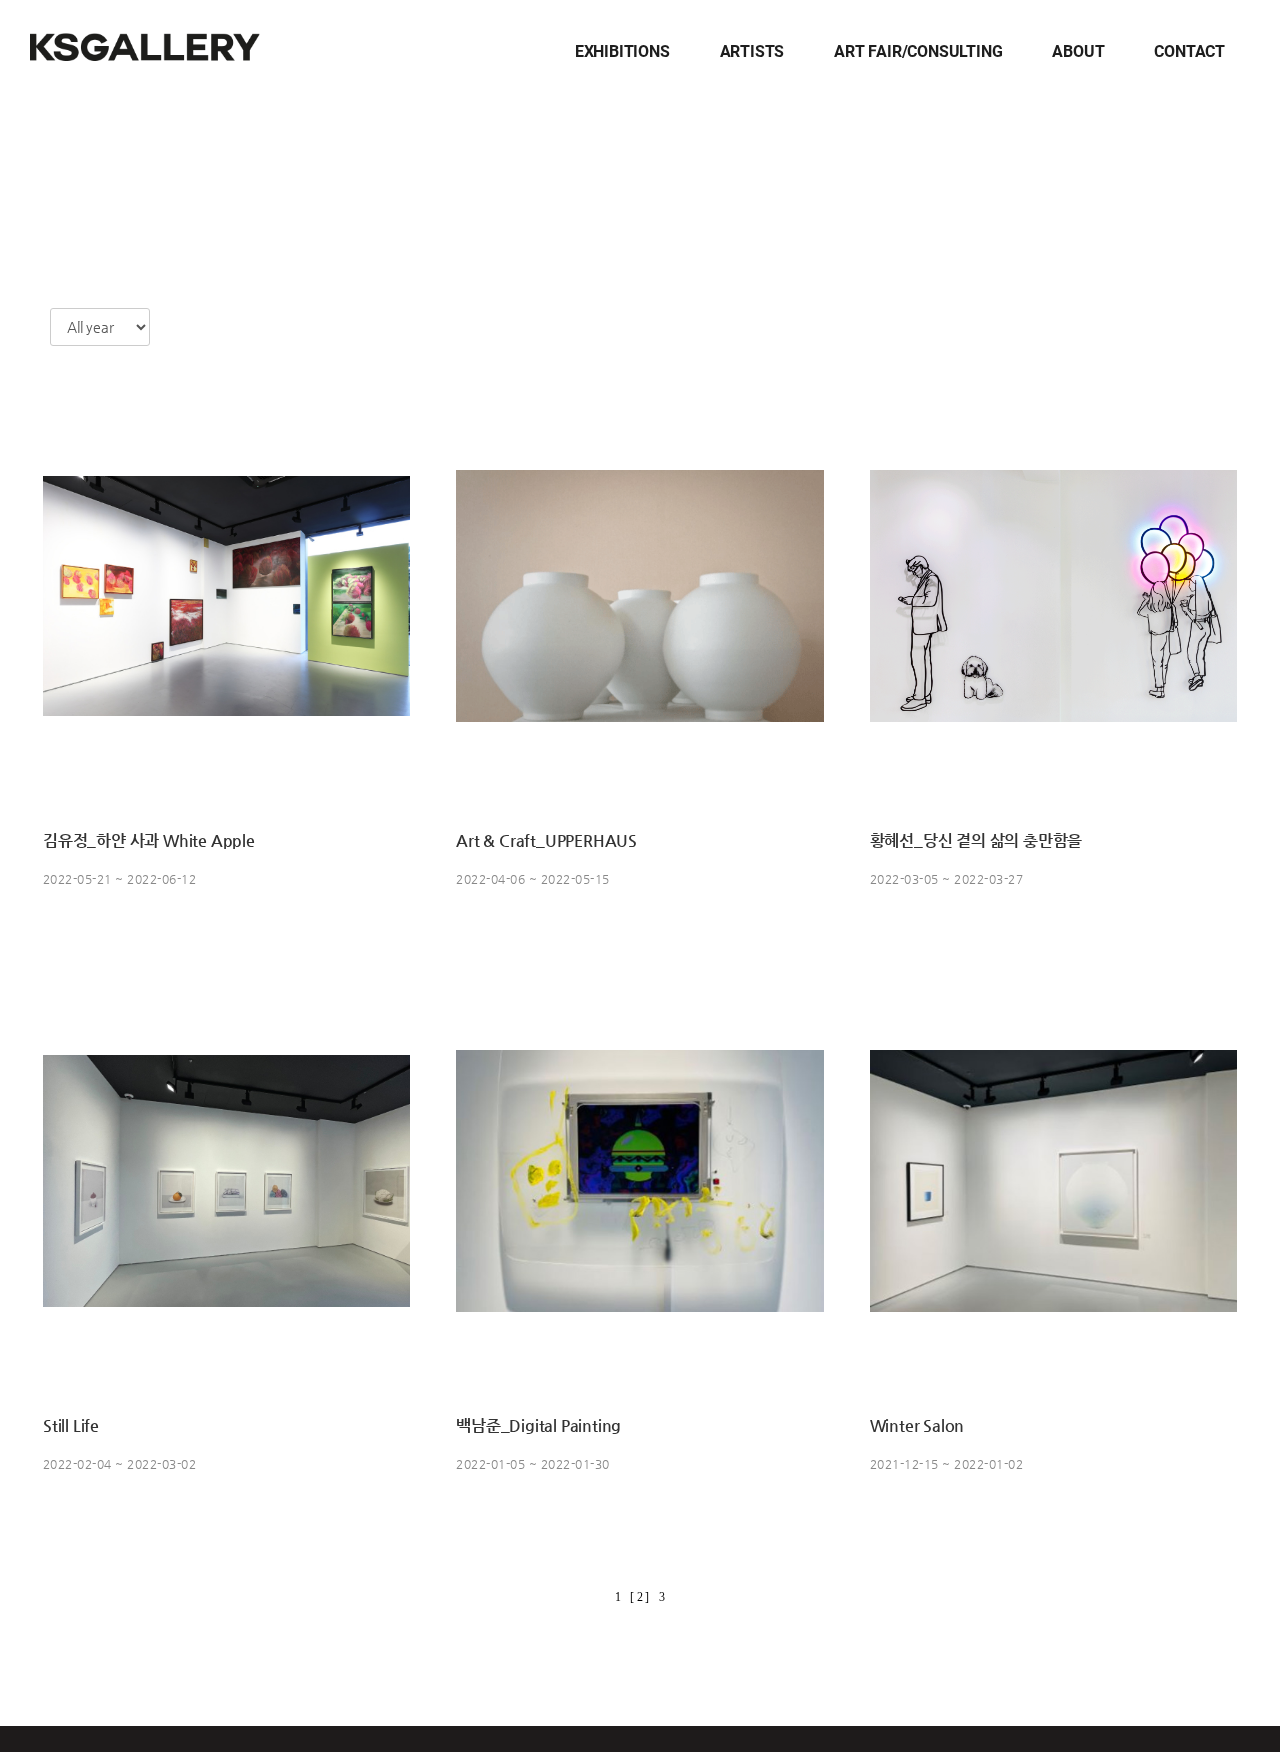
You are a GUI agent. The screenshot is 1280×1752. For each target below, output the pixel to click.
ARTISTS (752, 51)
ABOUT (1078, 51)
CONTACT (1189, 51)
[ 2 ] (639, 1597)
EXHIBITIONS (622, 51)
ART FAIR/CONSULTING (918, 51)
